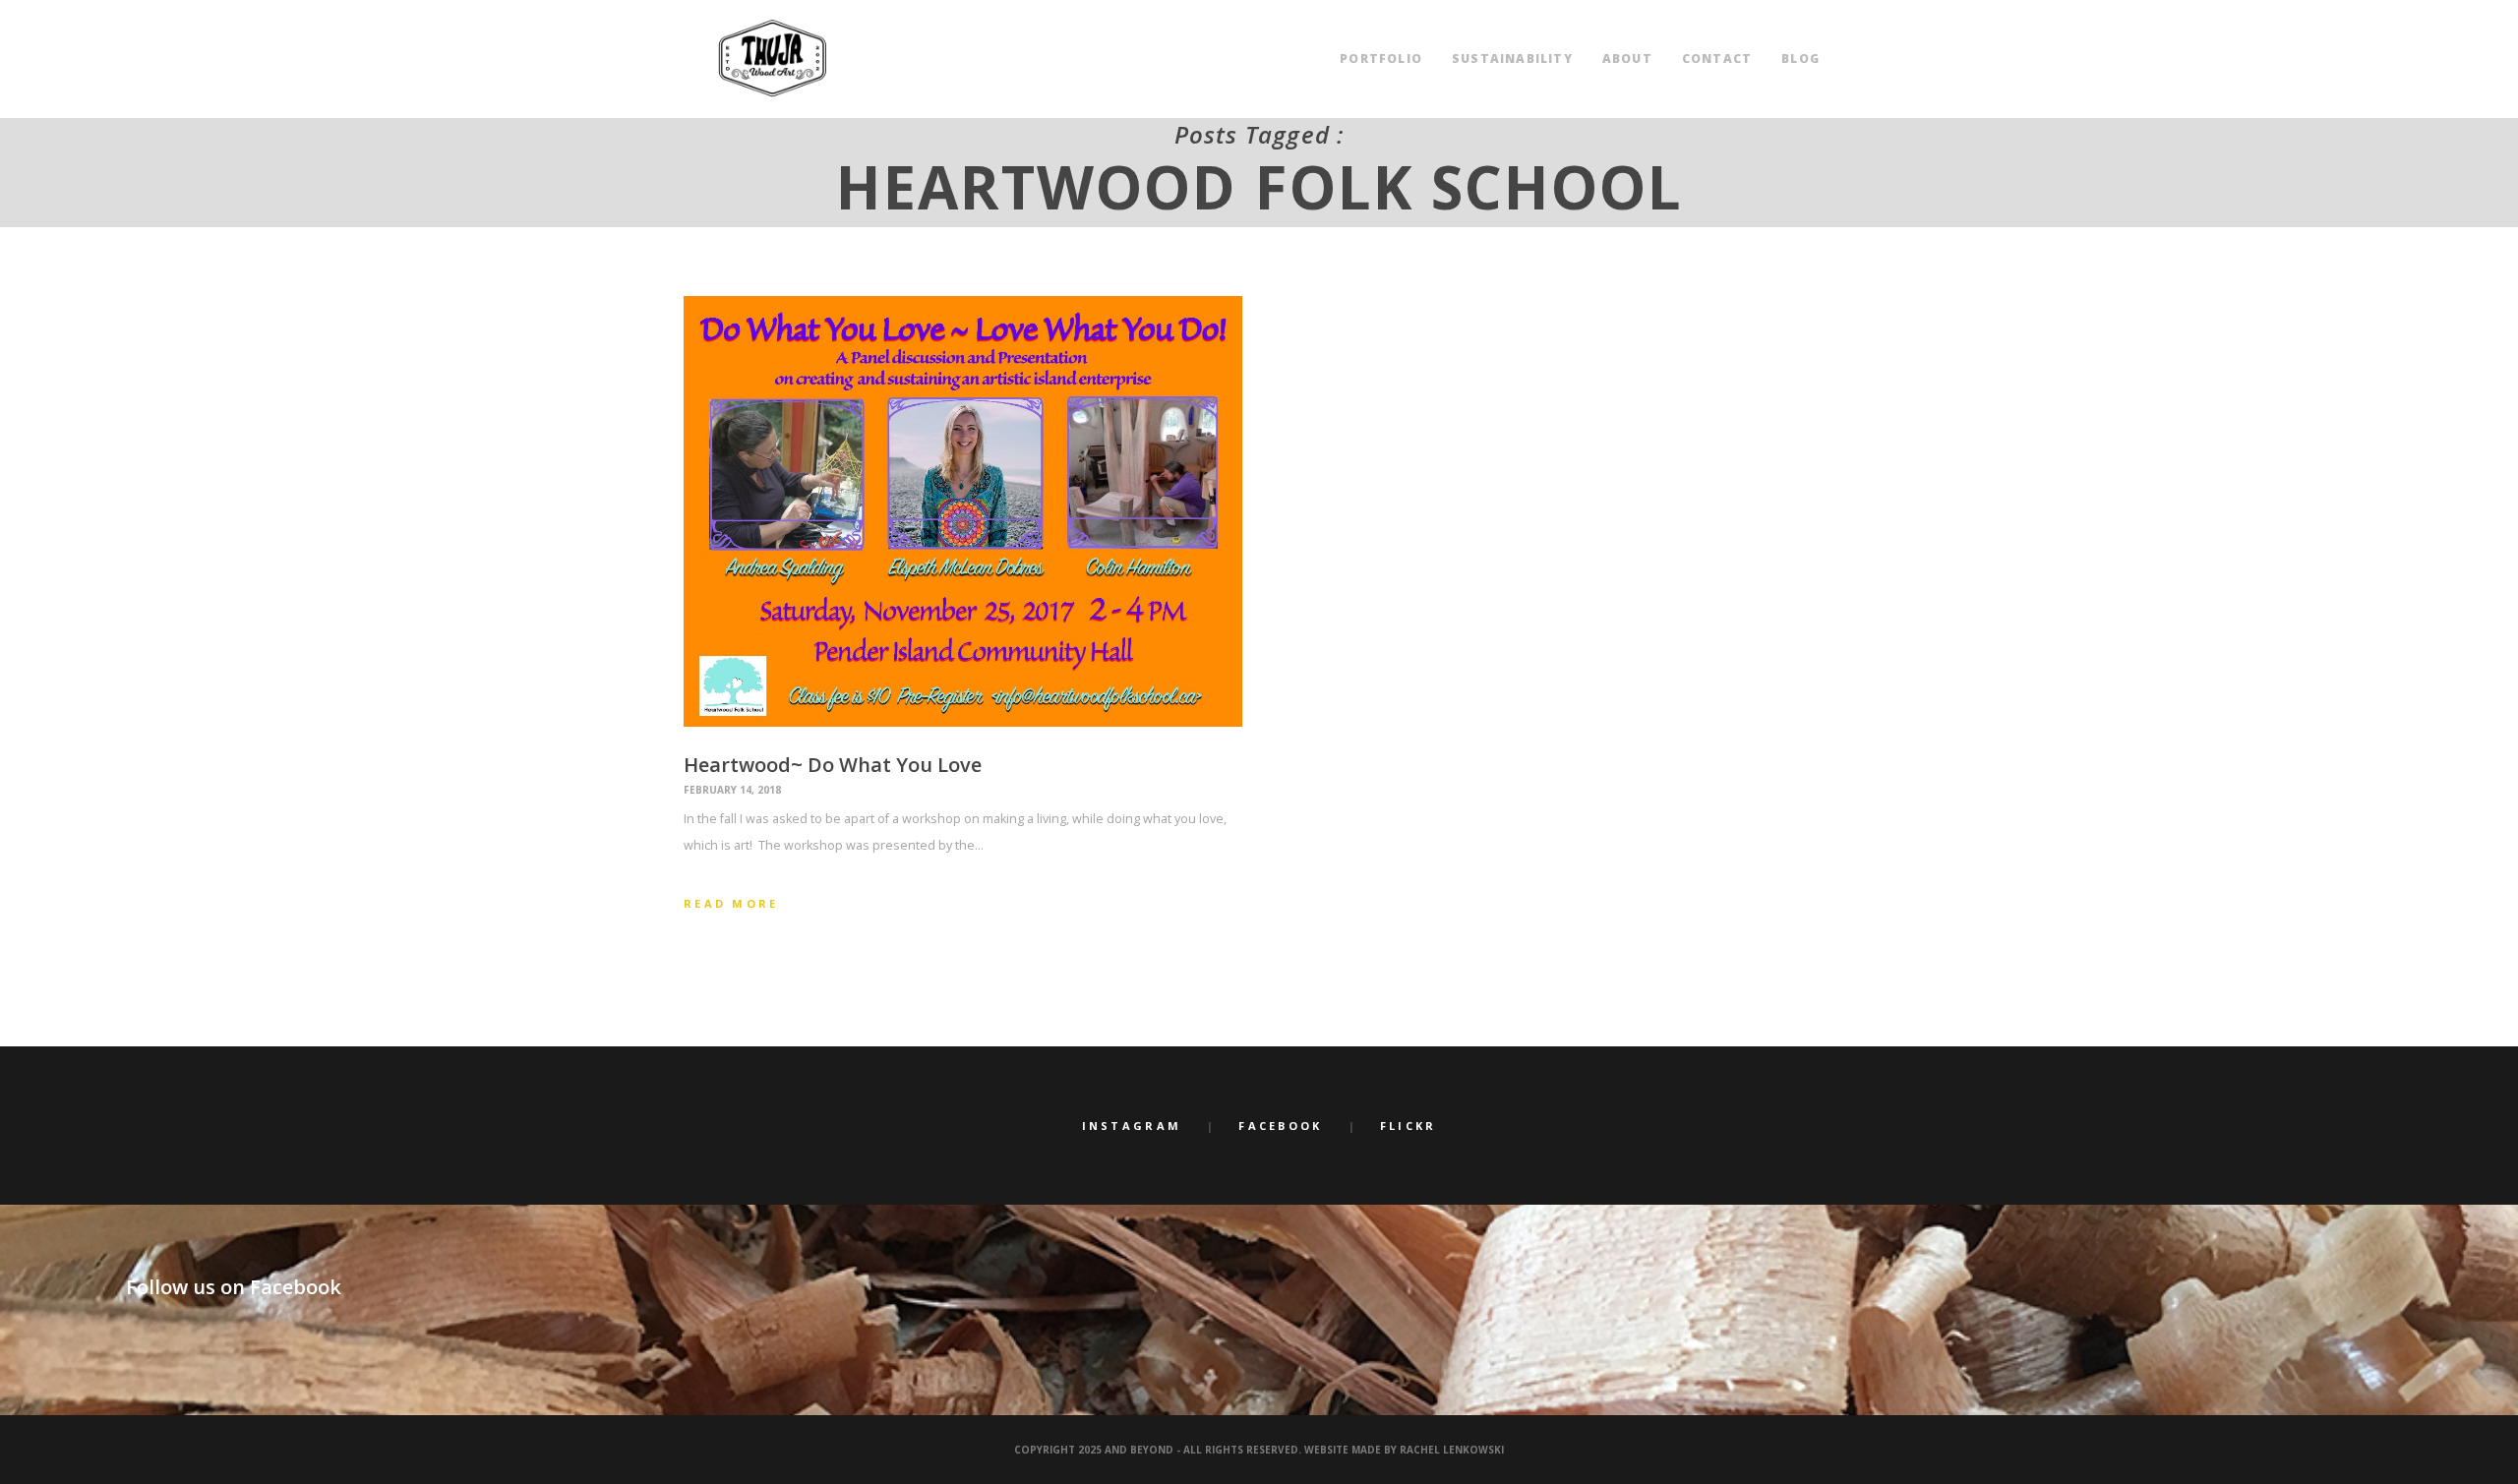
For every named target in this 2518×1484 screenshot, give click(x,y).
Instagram (1132, 1126)
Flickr (1409, 1126)
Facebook (1280, 1126)
